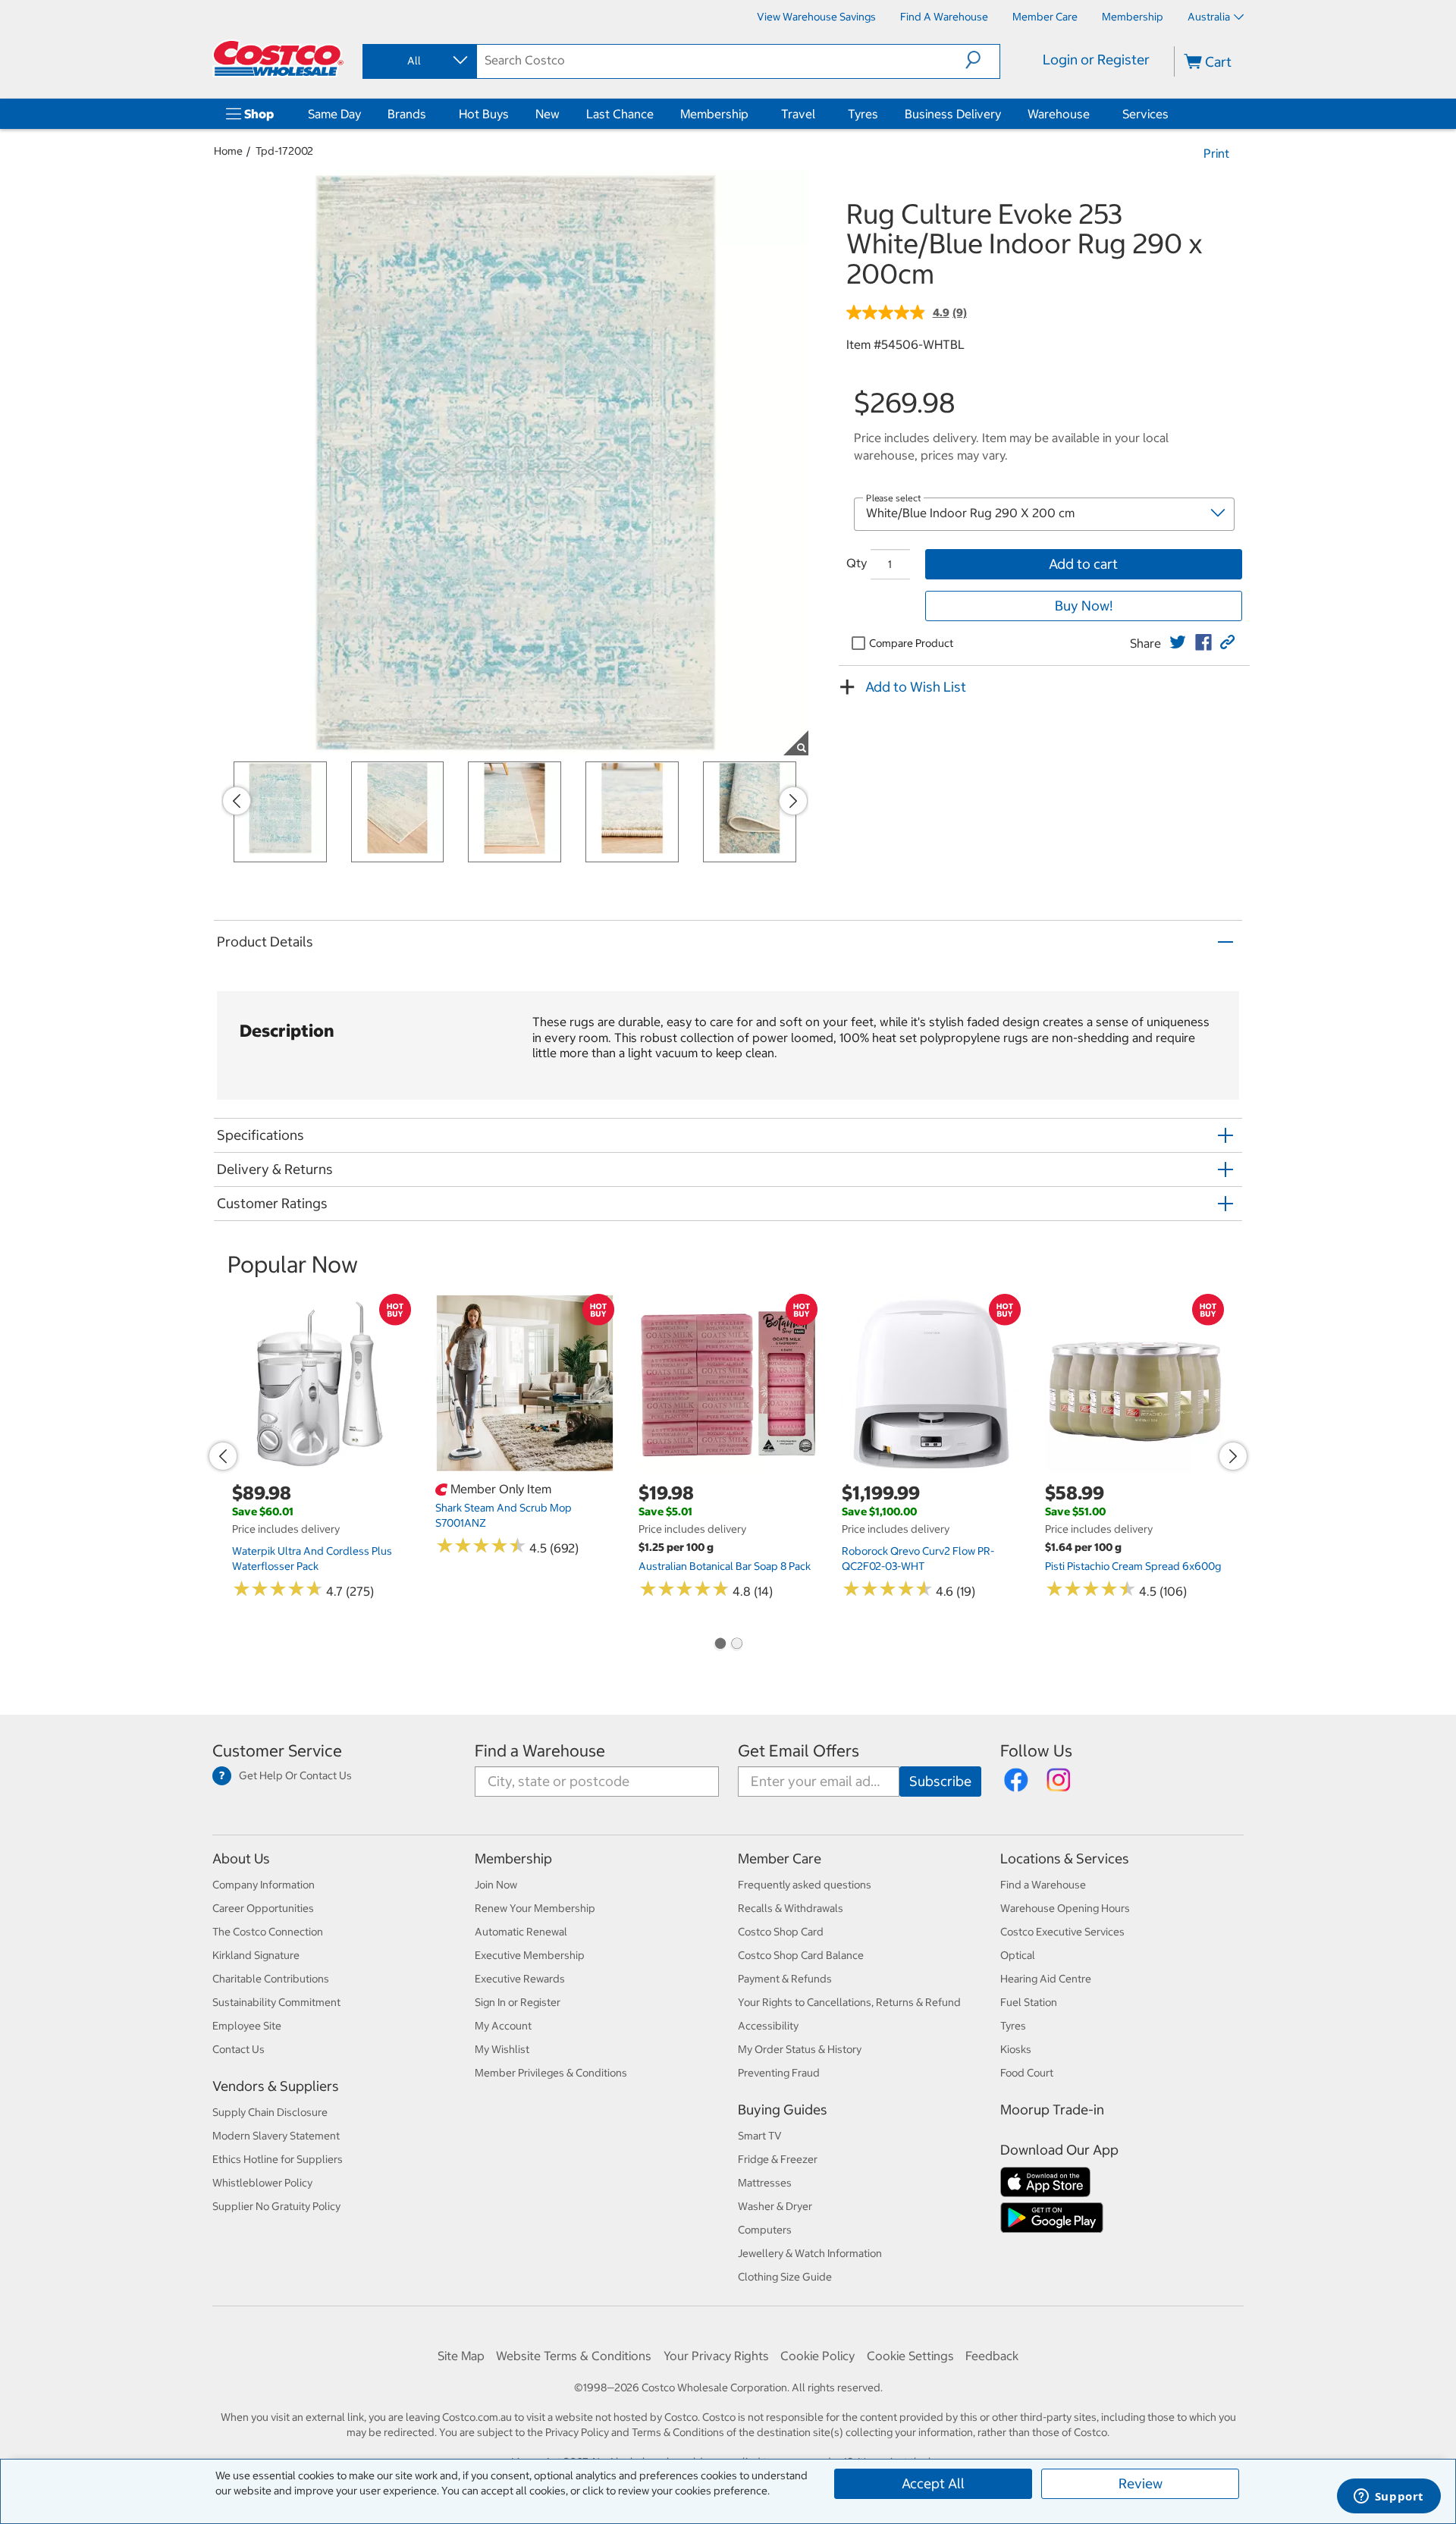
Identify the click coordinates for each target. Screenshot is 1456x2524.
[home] (278, 58)
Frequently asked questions (805, 1885)
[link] (1178, 642)
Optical (1018, 1955)
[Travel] (818, 114)
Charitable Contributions (271, 1979)
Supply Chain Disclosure (270, 2112)
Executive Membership (530, 1955)
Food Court (1027, 2073)
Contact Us (238, 2049)
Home (228, 151)
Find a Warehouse (540, 1751)
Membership (714, 114)
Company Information (264, 1885)
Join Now (496, 1885)
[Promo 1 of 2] (720, 1645)
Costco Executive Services (1062, 1932)
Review (1141, 2483)
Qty (857, 563)
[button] (982, 60)
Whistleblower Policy (262, 2183)
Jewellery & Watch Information (810, 2253)
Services (1145, 114)
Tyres (863, 114)
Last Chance (620, 114)
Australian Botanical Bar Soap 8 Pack (725, 1566)
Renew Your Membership (535, 1908)
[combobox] (419, 61)
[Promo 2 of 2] (736, 1645)
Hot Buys (484, 114)
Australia (1209, 17)
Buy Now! (1084, 606)
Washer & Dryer (775, 2206)
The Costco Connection (268, 1932)
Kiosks (1016, 2049)
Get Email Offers (799, 1751)
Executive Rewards (520, 1979)
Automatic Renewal (521, 1932)
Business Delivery (953, 114)
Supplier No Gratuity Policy (276, 2206)
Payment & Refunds (785, 1979)
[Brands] (429, 114)
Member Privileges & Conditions (551, 2073)
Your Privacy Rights (716, 2356)
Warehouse (1059, 114)
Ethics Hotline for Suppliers (278, 2159)
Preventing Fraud (779, 2073)
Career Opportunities (263, 1908)
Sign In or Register (518, 2002)
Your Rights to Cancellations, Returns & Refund (849, 2002)
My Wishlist (502, 2049)
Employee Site (247, 2026)
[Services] (1172, 114)
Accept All (933, 2483)
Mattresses (765, 2183)
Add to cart (1083, 564)
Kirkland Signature (256, 1955)
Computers (765, 2230)
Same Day (334, 114)
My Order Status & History (800, 2049)
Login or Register (1096, 60)
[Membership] (752, 114)
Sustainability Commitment (276, 2002)
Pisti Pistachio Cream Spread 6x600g (1133, 1566)
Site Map (461, 2356)
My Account (503, 2026)
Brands (407, 114)
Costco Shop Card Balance (801, 1955)
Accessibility (768, 2026)
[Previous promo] (237, 801)
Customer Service (277, 1751)
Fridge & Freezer (778, 2159)
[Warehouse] (1093, 114)
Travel (798, 114)
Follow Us (1036, 1751)
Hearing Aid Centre (1046, 1979)
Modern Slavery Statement (276, 2136)
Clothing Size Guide (785, 2277)
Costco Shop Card (781, 1932)
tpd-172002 (284, 151)
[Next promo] (793, 801)
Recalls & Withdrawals (791, 1908)
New (548, 114)
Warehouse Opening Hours (1065, 1908)
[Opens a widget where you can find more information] (1389, 2497)
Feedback (992, 2356)
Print (1216, 153)
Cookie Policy (817, 2356)
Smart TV (760, 2136)
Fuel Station (1029, 2002)
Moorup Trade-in (1052, 2110)
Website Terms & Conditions (574, 2356)
